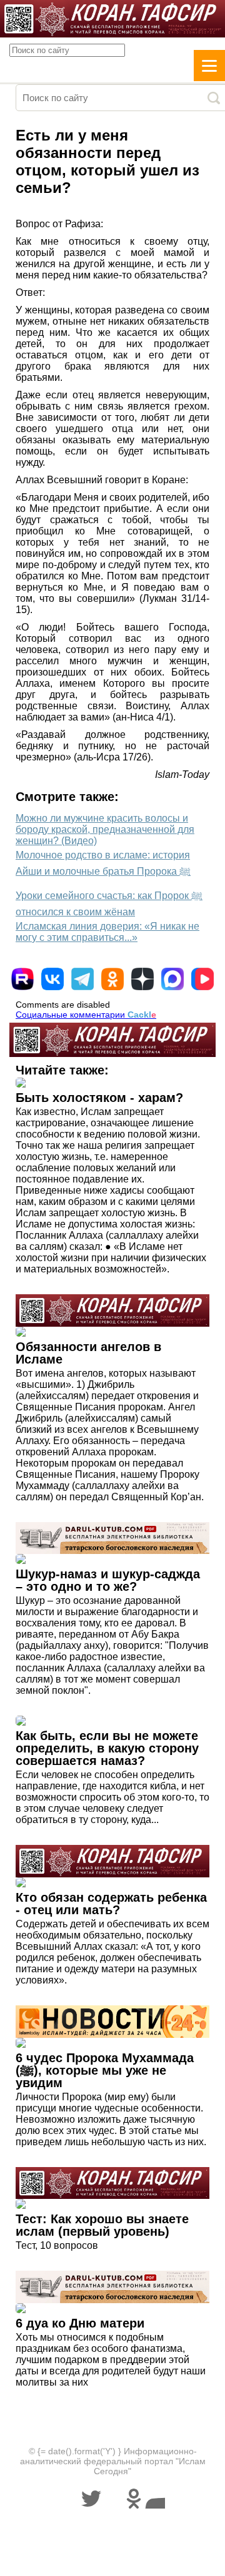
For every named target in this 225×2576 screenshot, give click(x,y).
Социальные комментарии (86, 1015)
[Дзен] (142, 979)
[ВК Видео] (202, 979)
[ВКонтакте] (52, 979)
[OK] (112, 979)
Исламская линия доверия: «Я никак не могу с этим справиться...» (107, 932)
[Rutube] (22, 979)
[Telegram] (82, 979)
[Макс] (172, 979)
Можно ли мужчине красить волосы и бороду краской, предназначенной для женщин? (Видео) (105, 829)
